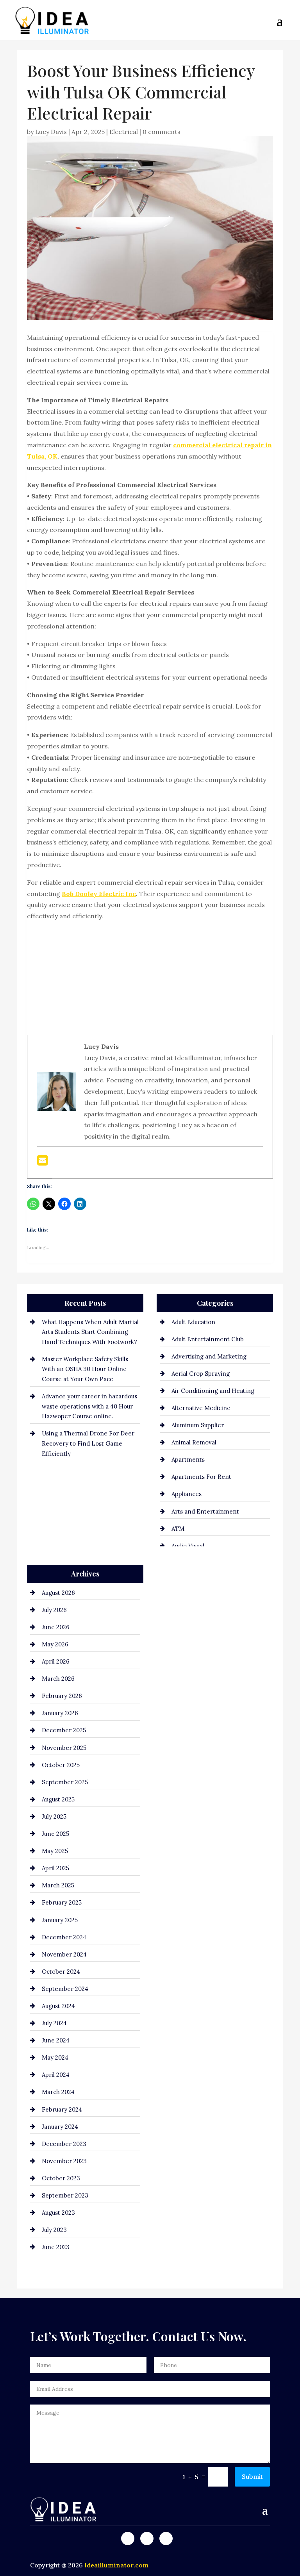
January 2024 (60, 2127)
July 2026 (54, 1610)
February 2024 (62, 2109)
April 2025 (55, 1868)
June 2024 (56, 2040)
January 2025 (60, 1920)
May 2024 (55, 2057)
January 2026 (60, 1713)
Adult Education (193, 1322)
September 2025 (65, 1782)
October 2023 (61, 2178)
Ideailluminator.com (116, 2565)
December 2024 (64, 1937)
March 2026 (58, 1679)
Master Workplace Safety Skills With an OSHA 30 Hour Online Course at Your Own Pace (85, 1369)
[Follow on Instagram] (166, 2539)
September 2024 (65, 1989)
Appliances (187, 1494)
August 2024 (58, 2006)
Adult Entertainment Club (208, 1339)
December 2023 (64, 2144)
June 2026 (56, 1627)
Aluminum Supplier (198, 1425)
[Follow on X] (147, 2539)
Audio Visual (188, 1546)
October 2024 (61, 1972)
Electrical (124, 132)
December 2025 (64, 1730)
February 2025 (62, 1902)
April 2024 (56, 2075)
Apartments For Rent (201, 1477)
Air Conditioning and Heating (213, 1391)
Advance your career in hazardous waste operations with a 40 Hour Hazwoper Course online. (89, 1406)
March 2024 (58, 2092)
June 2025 (55, 1834)
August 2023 (58, 2213)
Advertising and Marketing (209, 1356)
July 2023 (54, 2230)
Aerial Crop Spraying (201, 1374)
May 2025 (55, 1851)
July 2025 (54, 1816)
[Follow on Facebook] (128, 2539)
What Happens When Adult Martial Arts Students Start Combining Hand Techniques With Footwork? (90, 1332)
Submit (252, 2476)
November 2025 (64, 1748)
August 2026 (58, 1593)
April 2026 (56, 1661)
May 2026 (55, 1644)
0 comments (162, 132)
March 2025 (58, 1885)
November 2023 (64, 2161)
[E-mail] (42, 1162)
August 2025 (58, 1799)
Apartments (188, 1459)
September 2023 (65, 2195)
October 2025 (61, 1765)
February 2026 (62, 1696)
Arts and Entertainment (205, 1511)
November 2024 (64, 1954)
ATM (178, 1529)
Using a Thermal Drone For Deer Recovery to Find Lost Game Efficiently (88, 1443)
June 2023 (56, 2247)
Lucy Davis (51, 132)
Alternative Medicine (201, 1408)
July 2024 (54, 2023)
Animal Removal (194, 1442)
